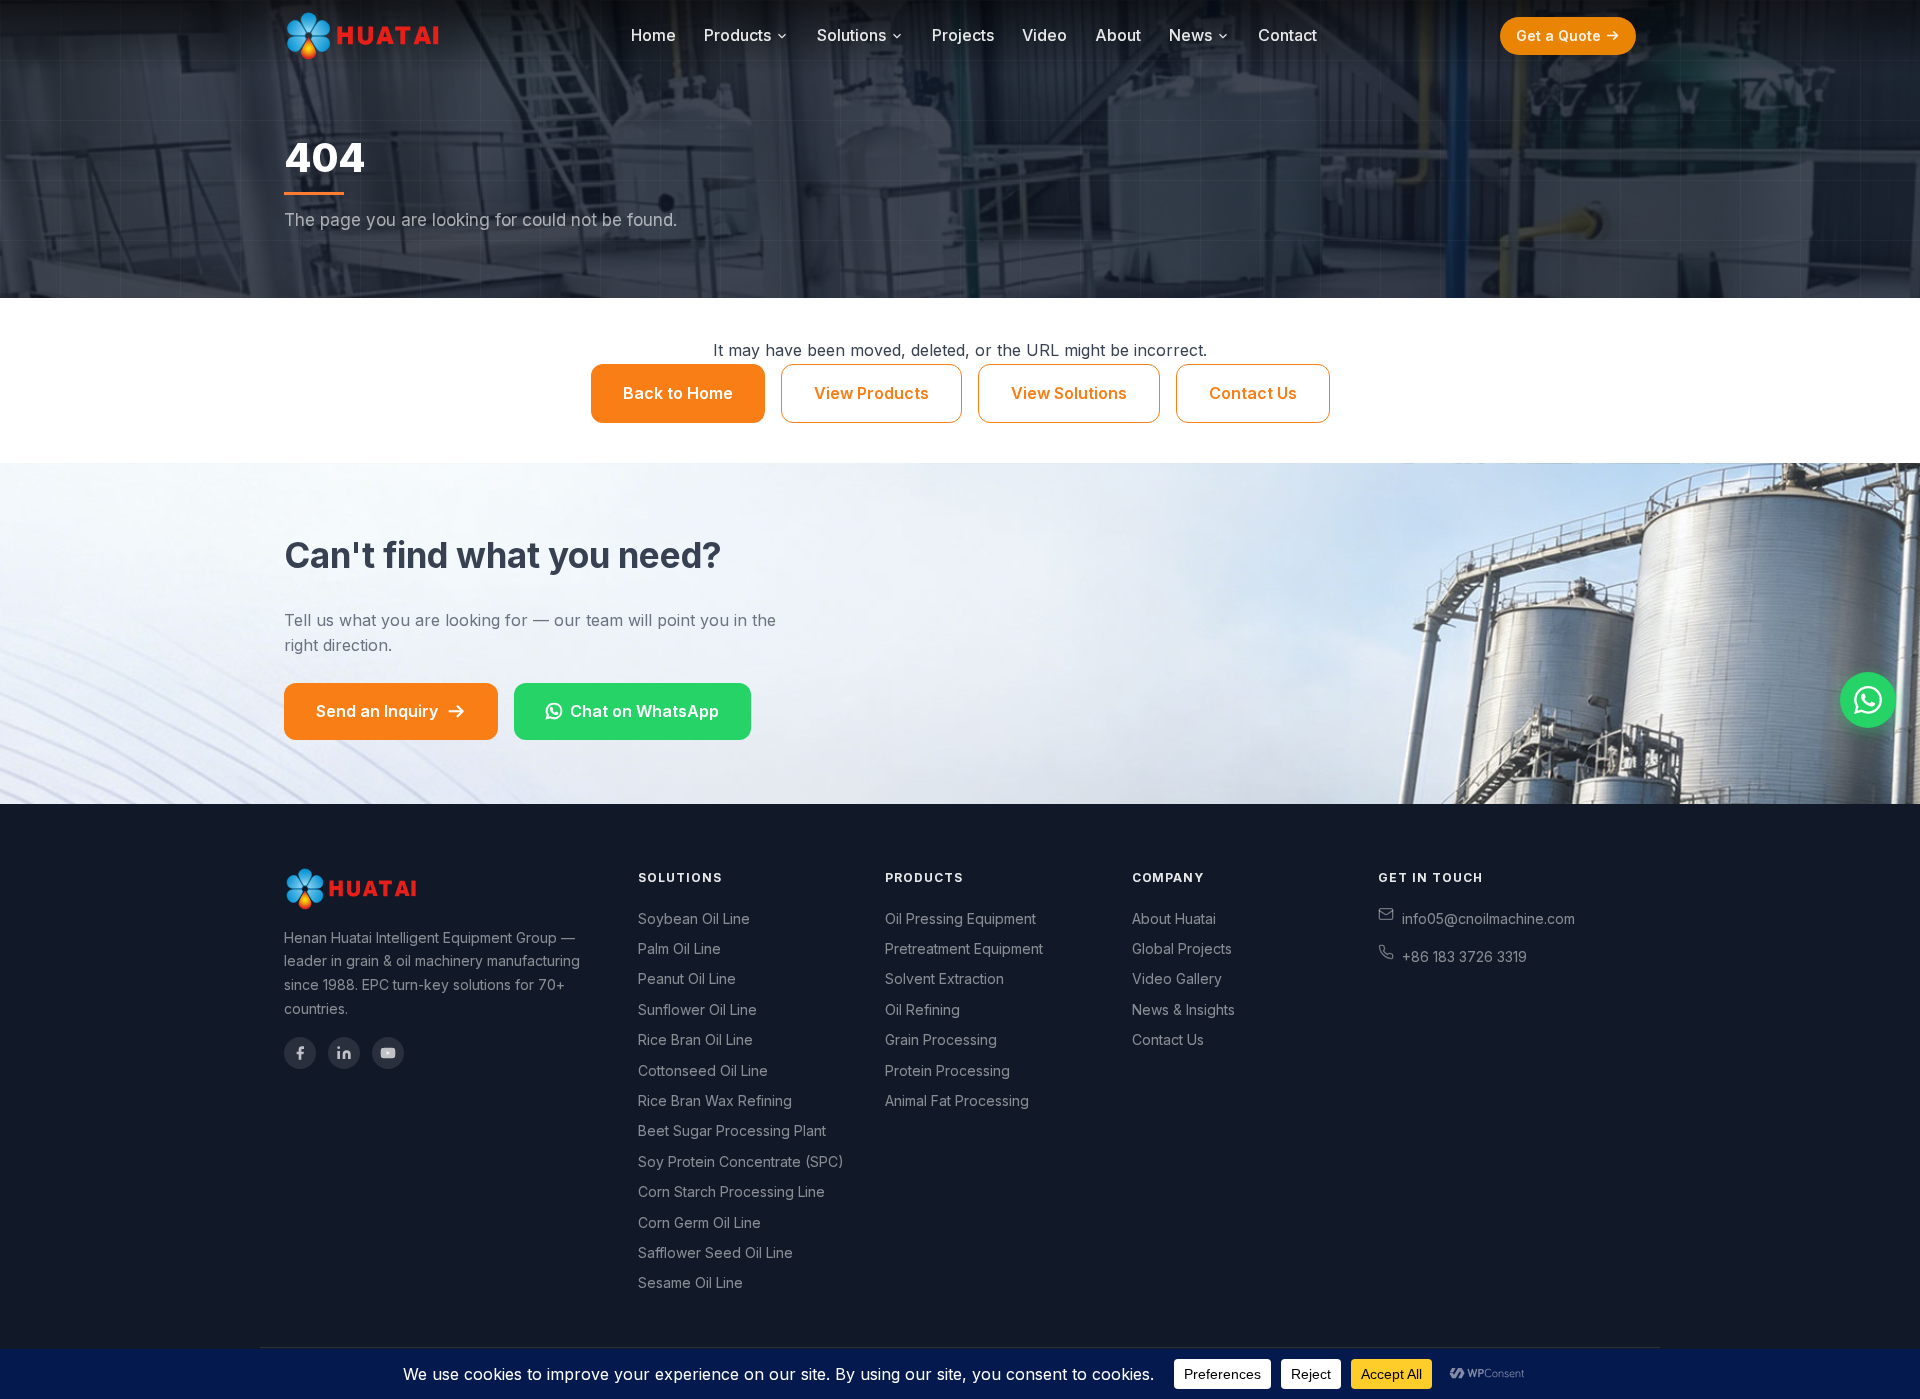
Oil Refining (922, 1009)
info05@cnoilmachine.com (1488, 918)
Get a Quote (1558, 35)
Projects (963, 35)
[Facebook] (300, 1053)
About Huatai (1174, 918)
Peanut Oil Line (687, 978)
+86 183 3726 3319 (1464, 956)
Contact (1287, 35)
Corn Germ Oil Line (699, 1222)
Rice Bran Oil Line (695, 1039)
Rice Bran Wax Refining (715, 1100)
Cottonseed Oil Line (703, 1070)
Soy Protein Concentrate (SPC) (741, 1161)
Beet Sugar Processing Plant (732, 1130)
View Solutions (1069, 393)
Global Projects (1182, 948)
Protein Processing (947, 1070)
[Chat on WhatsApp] (1868, 700)
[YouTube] (388, 1053)
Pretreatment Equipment (964, 948)
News (1190, 35)
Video (1044, 35)
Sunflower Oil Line (697, 1009)
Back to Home (678, 393)
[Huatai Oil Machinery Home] (366, 36)
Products (737, 35)
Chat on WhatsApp (644, 711)
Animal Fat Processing (957, 1100)
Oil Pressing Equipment (960, 918)
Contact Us (1253, 393)
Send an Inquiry (377, 711)
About (1118, 35)
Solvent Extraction (944, 978)
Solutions (851, 35)
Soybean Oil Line (694, 918)
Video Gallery (1177, 978)
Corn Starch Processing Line (731, 1191)
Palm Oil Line (679, 948)
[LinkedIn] (344, 1053)
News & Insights (1183, 1009)
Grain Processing (941, 1039)
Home (653, 35)
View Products (871, 393)
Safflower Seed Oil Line (715, 1252)
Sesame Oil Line (690, 1282)
